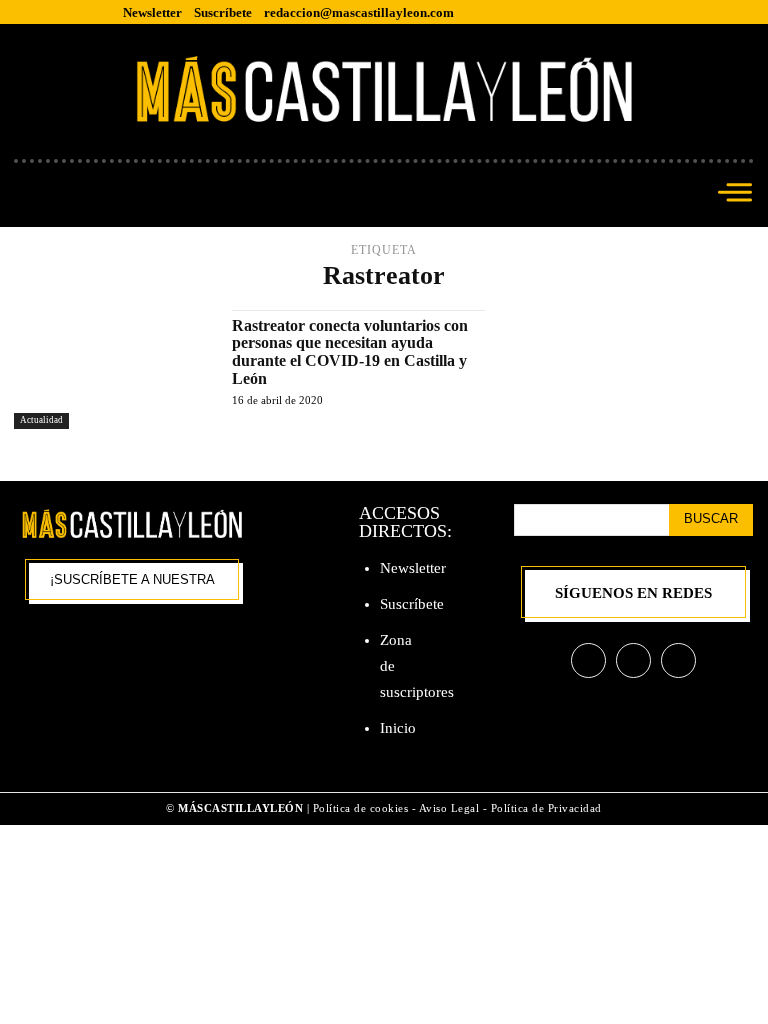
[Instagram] (633, 660)
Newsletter (413, 568)
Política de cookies (361, 808)
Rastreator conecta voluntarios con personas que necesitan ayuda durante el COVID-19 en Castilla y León (350, 352)
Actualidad (41, 420)
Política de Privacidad (546, 808)
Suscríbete (412, 604)
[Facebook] (588, 660)
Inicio (398, 728)
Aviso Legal (451, 808)
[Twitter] (678, 660)
